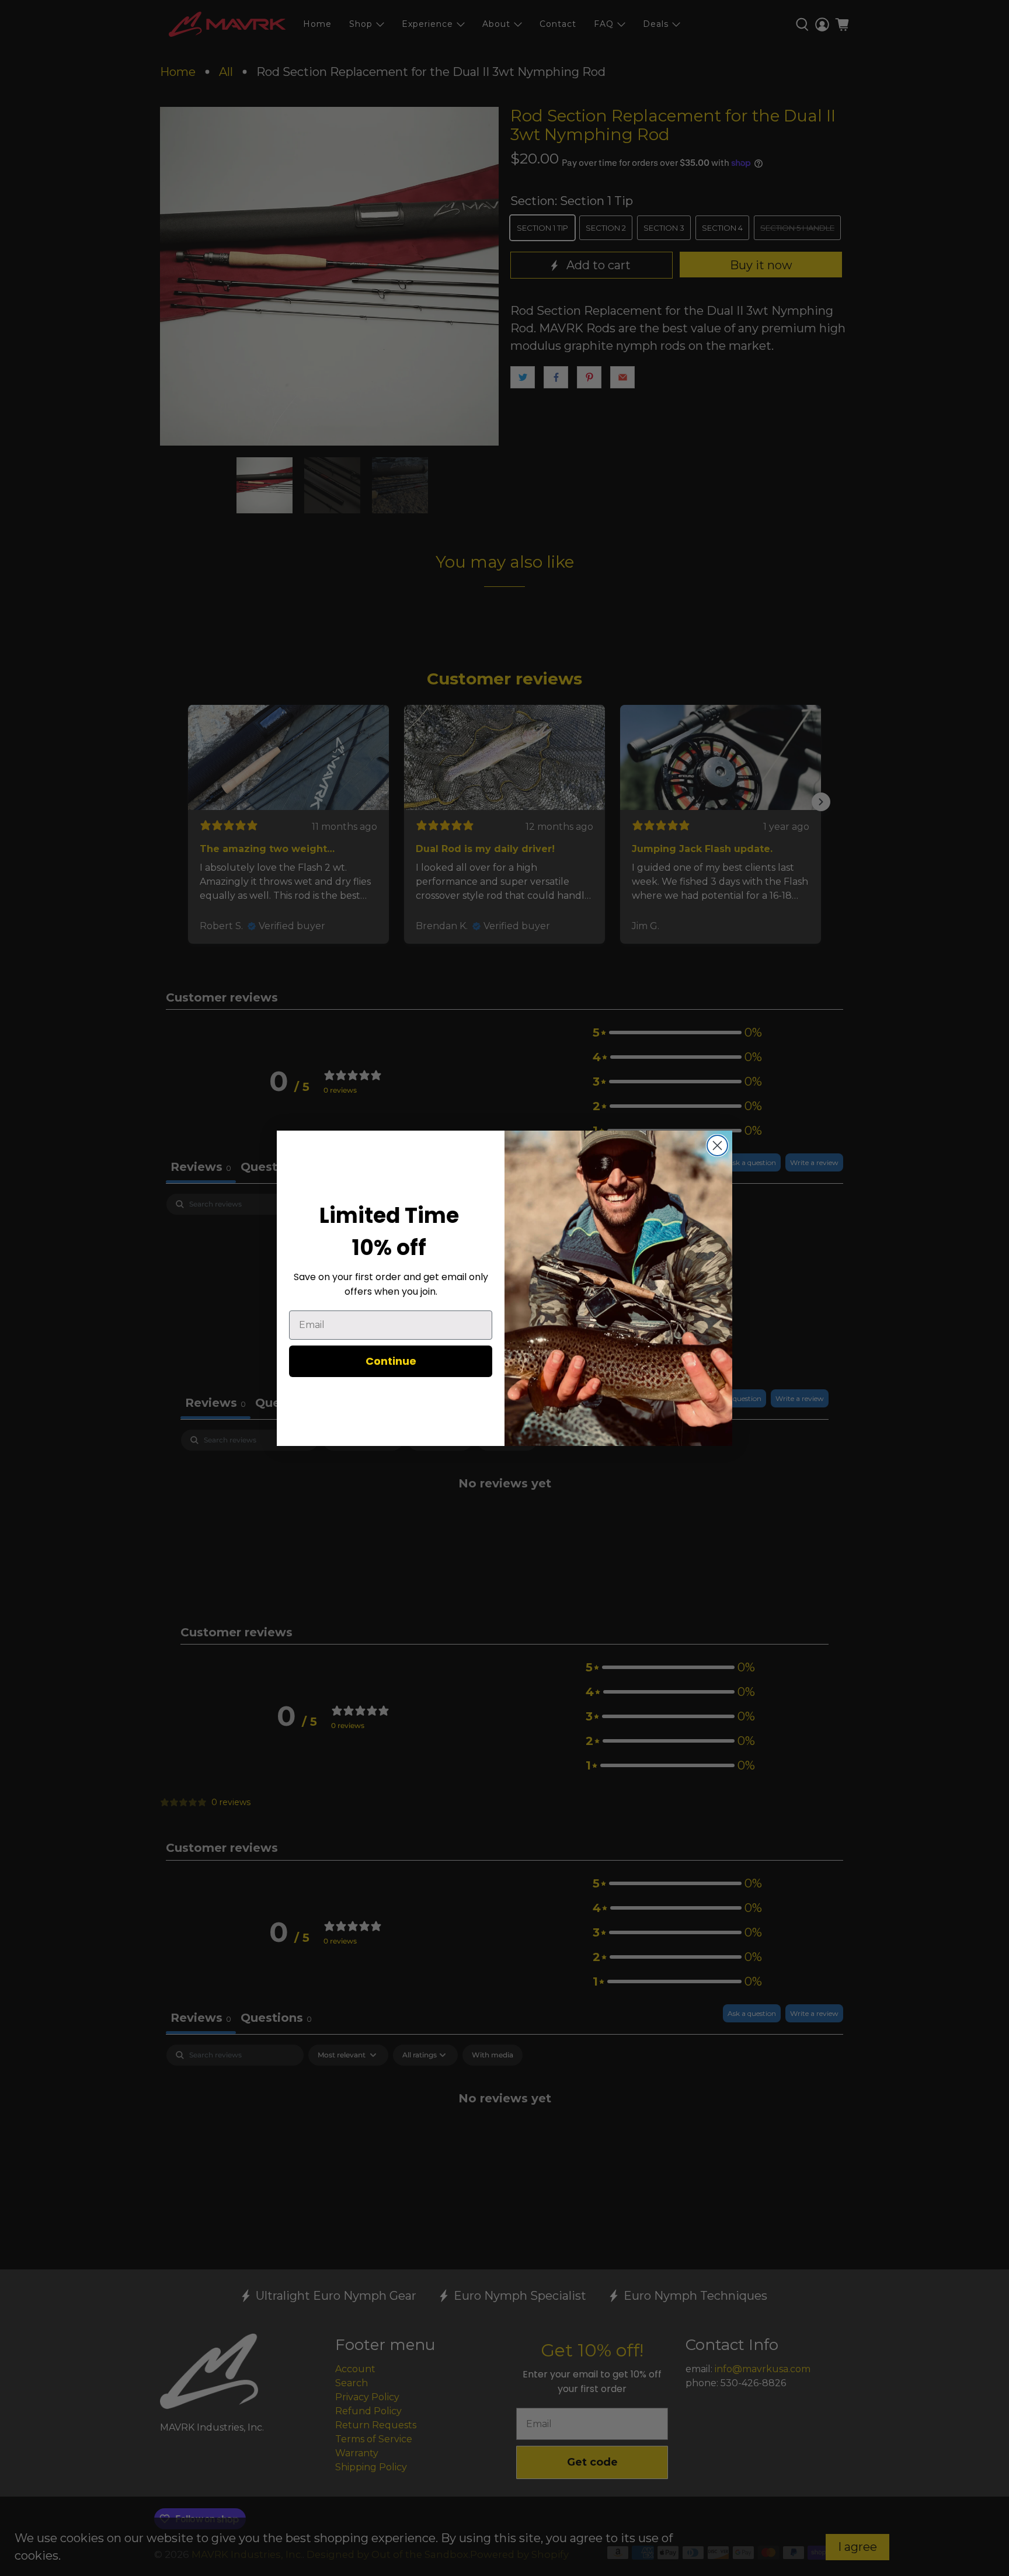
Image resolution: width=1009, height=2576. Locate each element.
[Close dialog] (717, 1146)
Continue (391, 1361)
